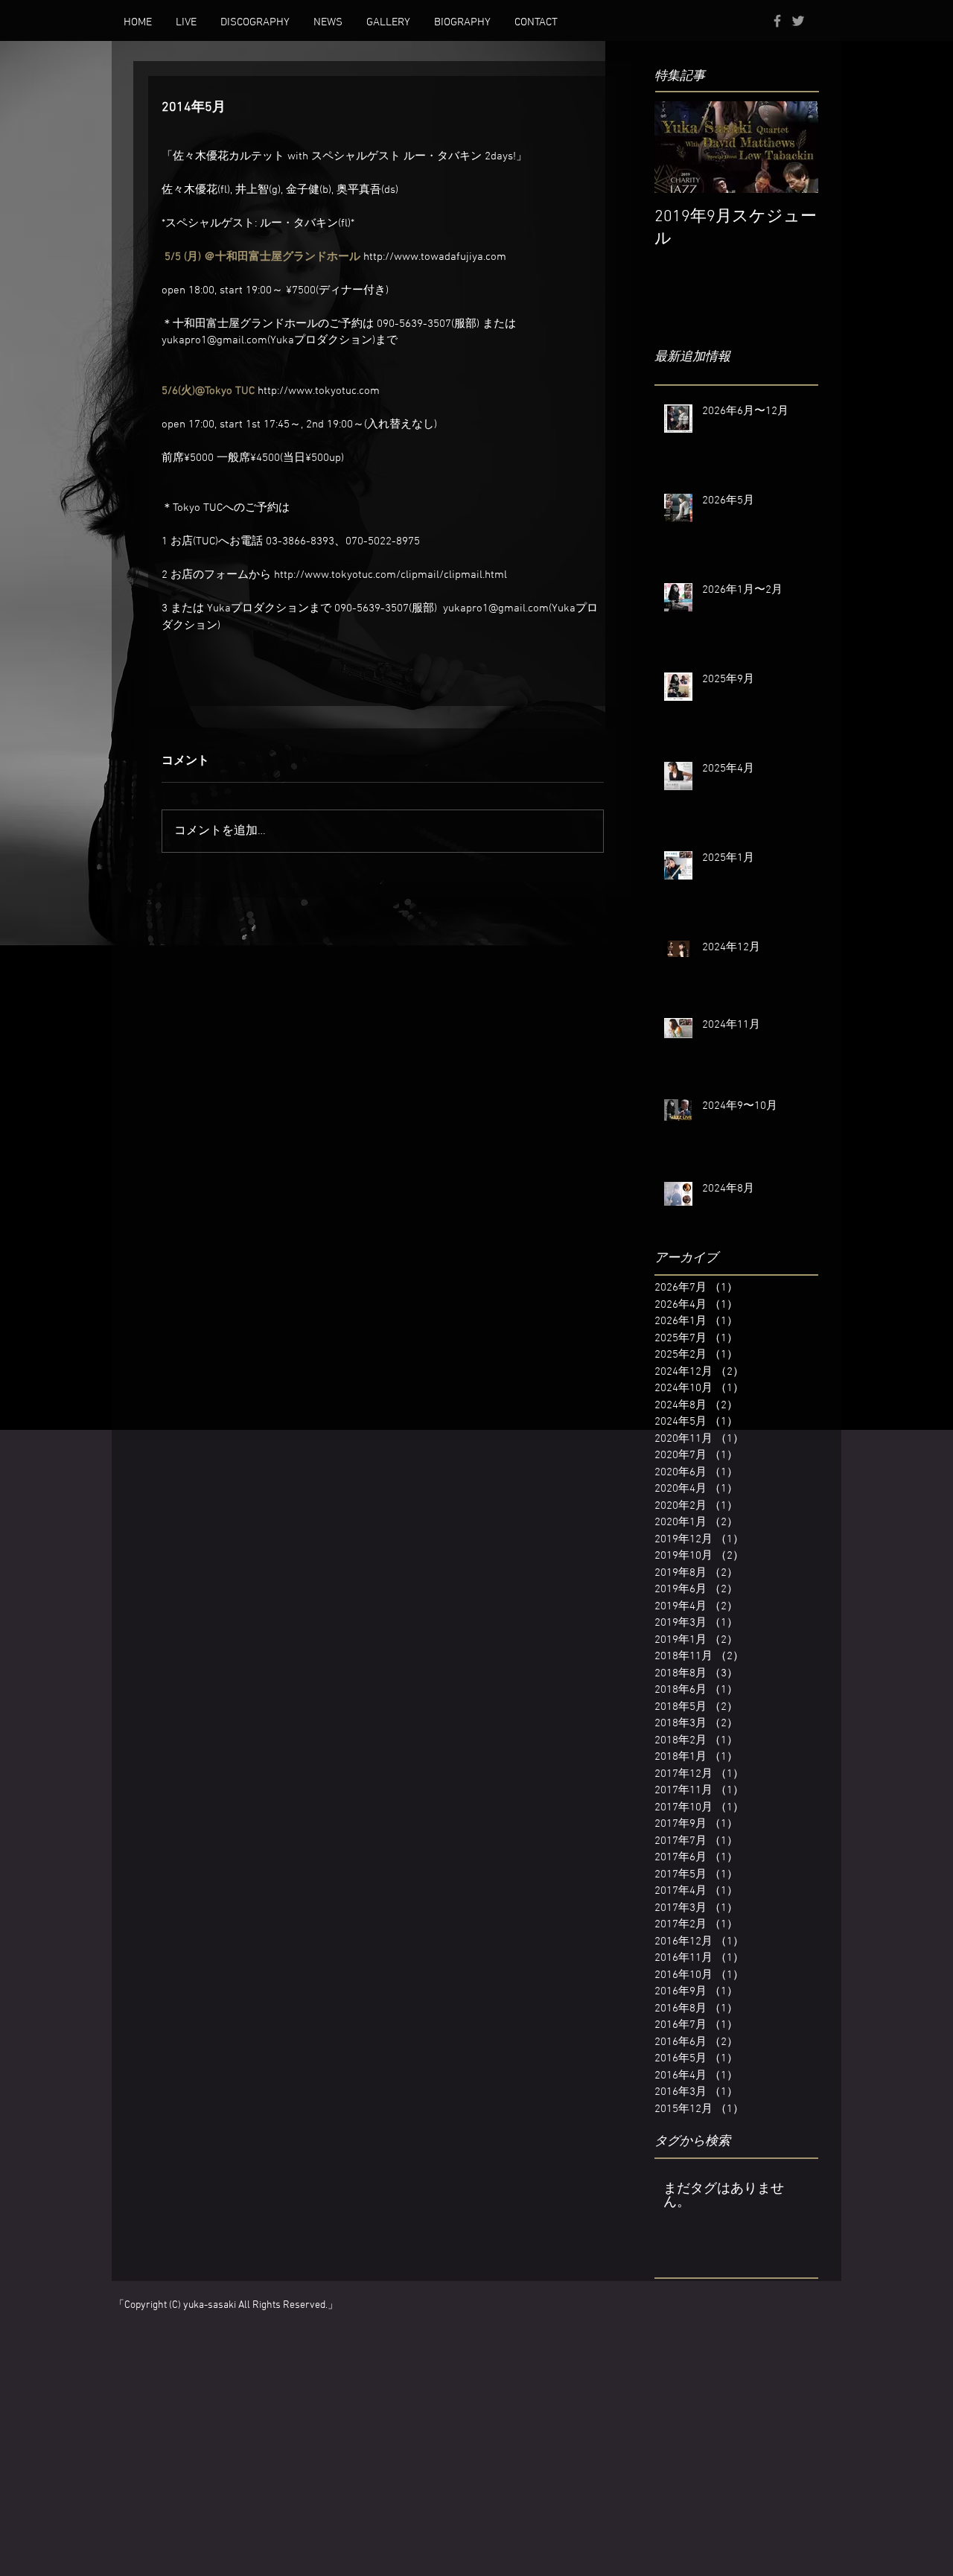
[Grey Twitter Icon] (798, 21)
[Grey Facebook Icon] (777, 21)
